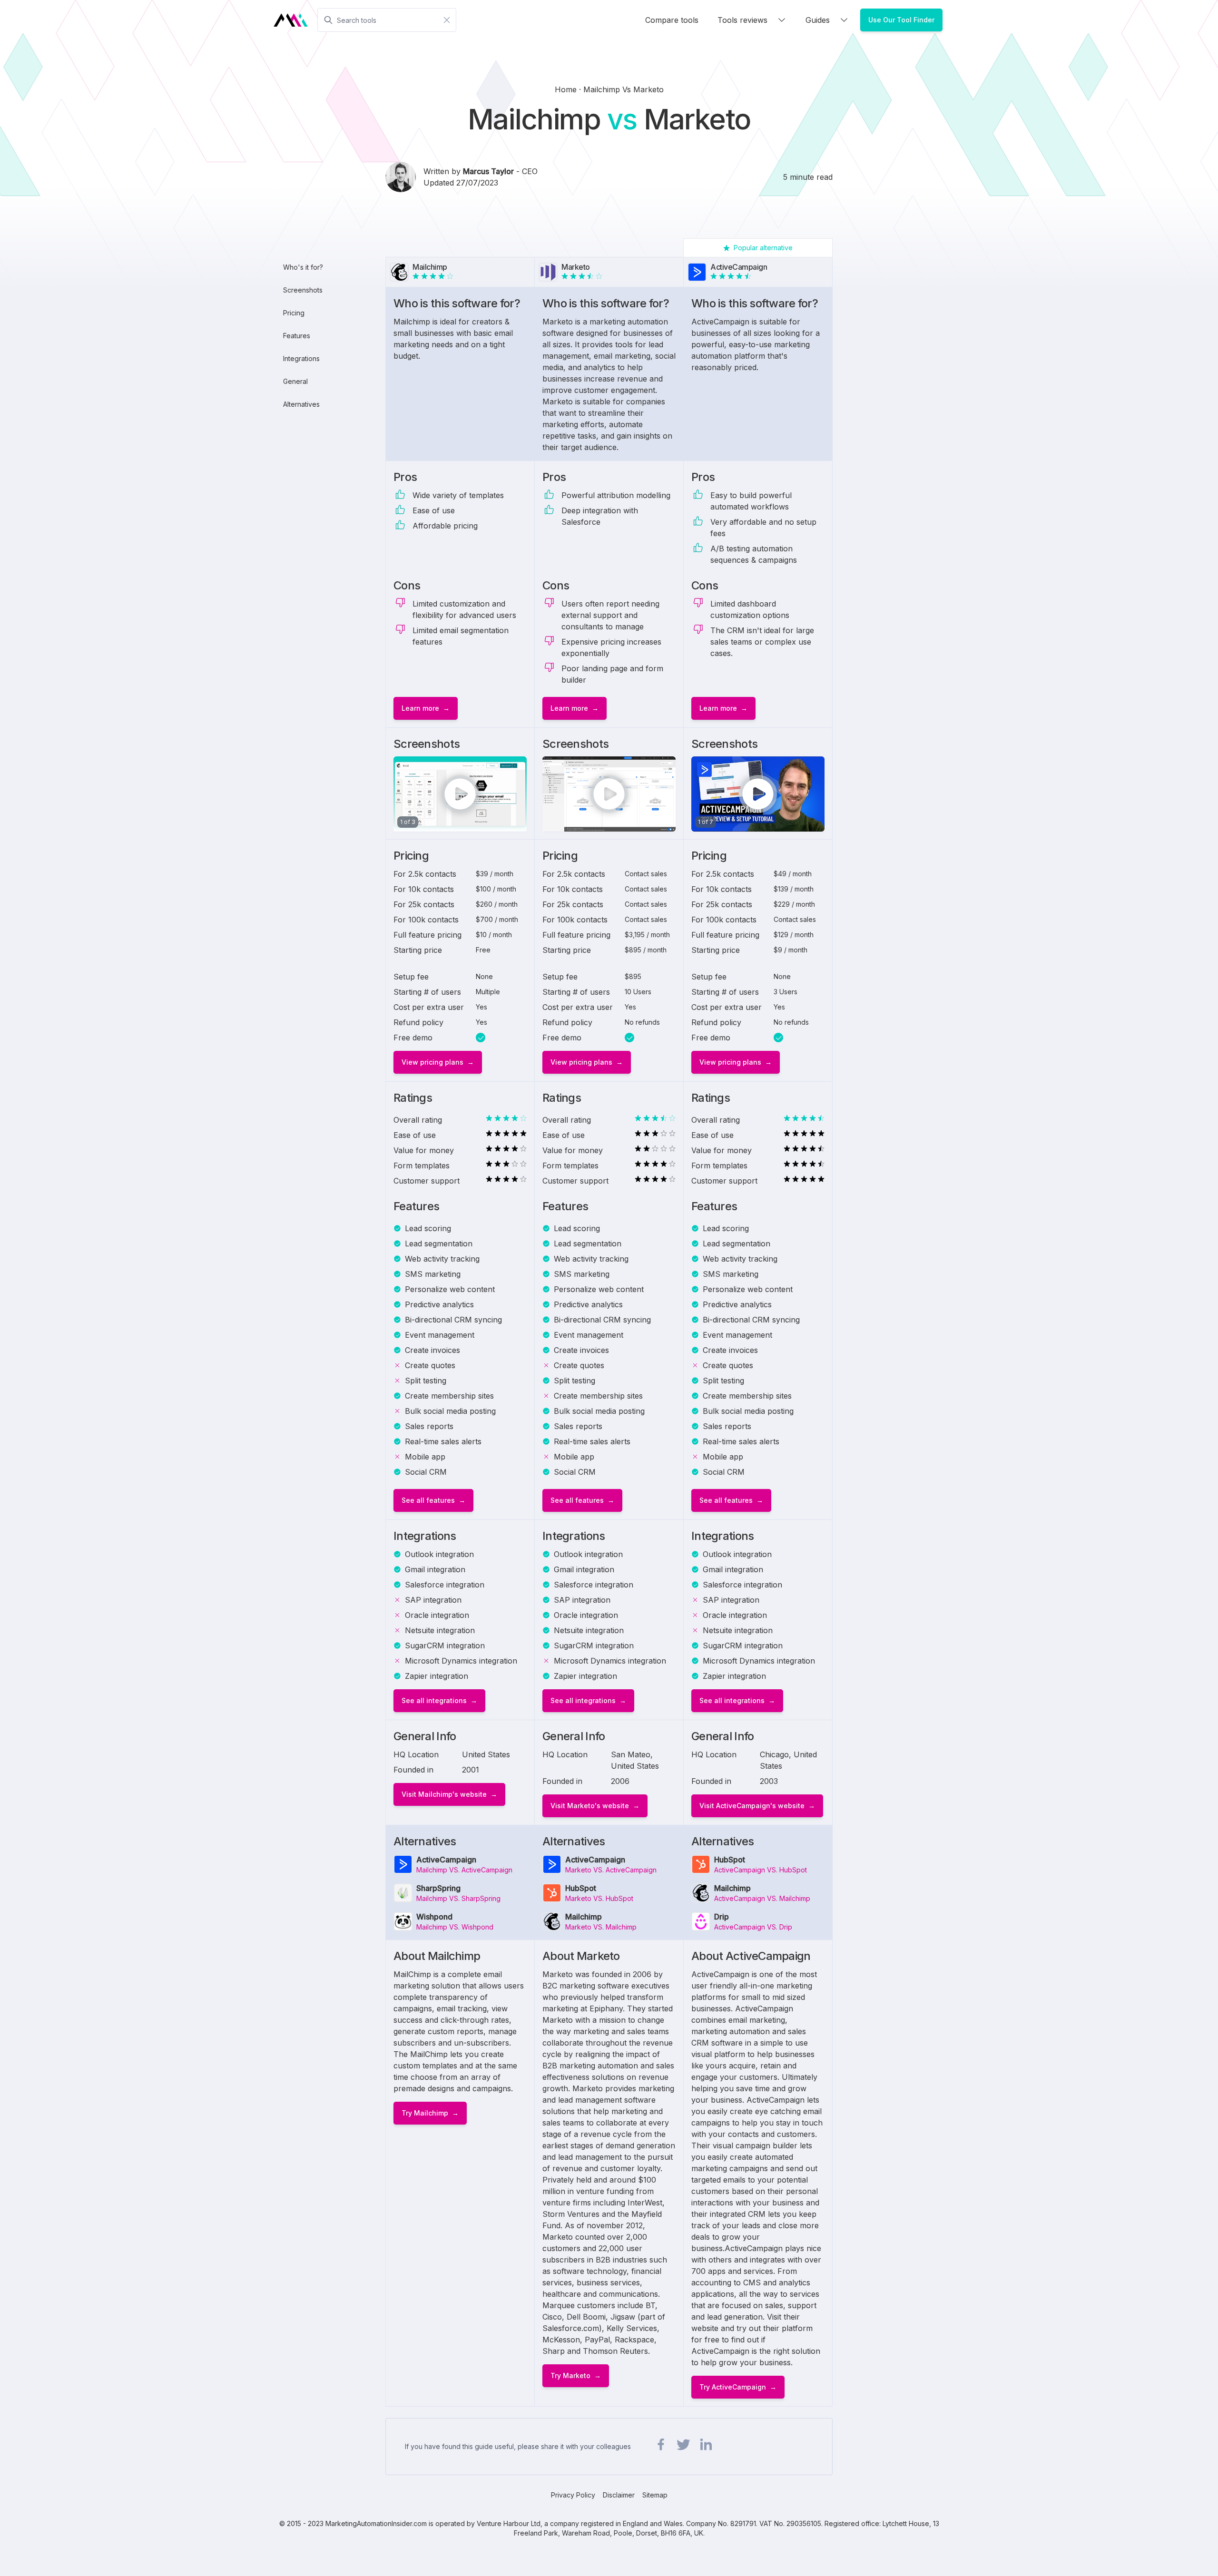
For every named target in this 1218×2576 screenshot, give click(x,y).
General (295, 381)
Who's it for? (303, 267)
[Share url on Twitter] (683, 2445)
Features (297, 336)
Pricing (294, 313)
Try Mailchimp (425, 2113)
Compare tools (672, 20)
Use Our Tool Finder (901, 20)
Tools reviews (742, 20)
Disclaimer (619, 2495)
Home (567, 89)
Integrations (301, 358)
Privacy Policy (573, 2495)
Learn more (420, 708)
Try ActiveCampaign (733, 2387)
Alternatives (301, 404)
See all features (428, 1500)
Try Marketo (570, 2375)
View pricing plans (432, 1062)
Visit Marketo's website (590, 1806)
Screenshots (303, 290)
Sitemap (655, 2495)
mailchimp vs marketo (624, 89)
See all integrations (434, 1700)
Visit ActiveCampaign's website (752, 1806)
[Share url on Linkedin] (706, 2445)
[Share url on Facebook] (661, 2445)
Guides (818, 20)
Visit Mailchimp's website (444, 1794)
